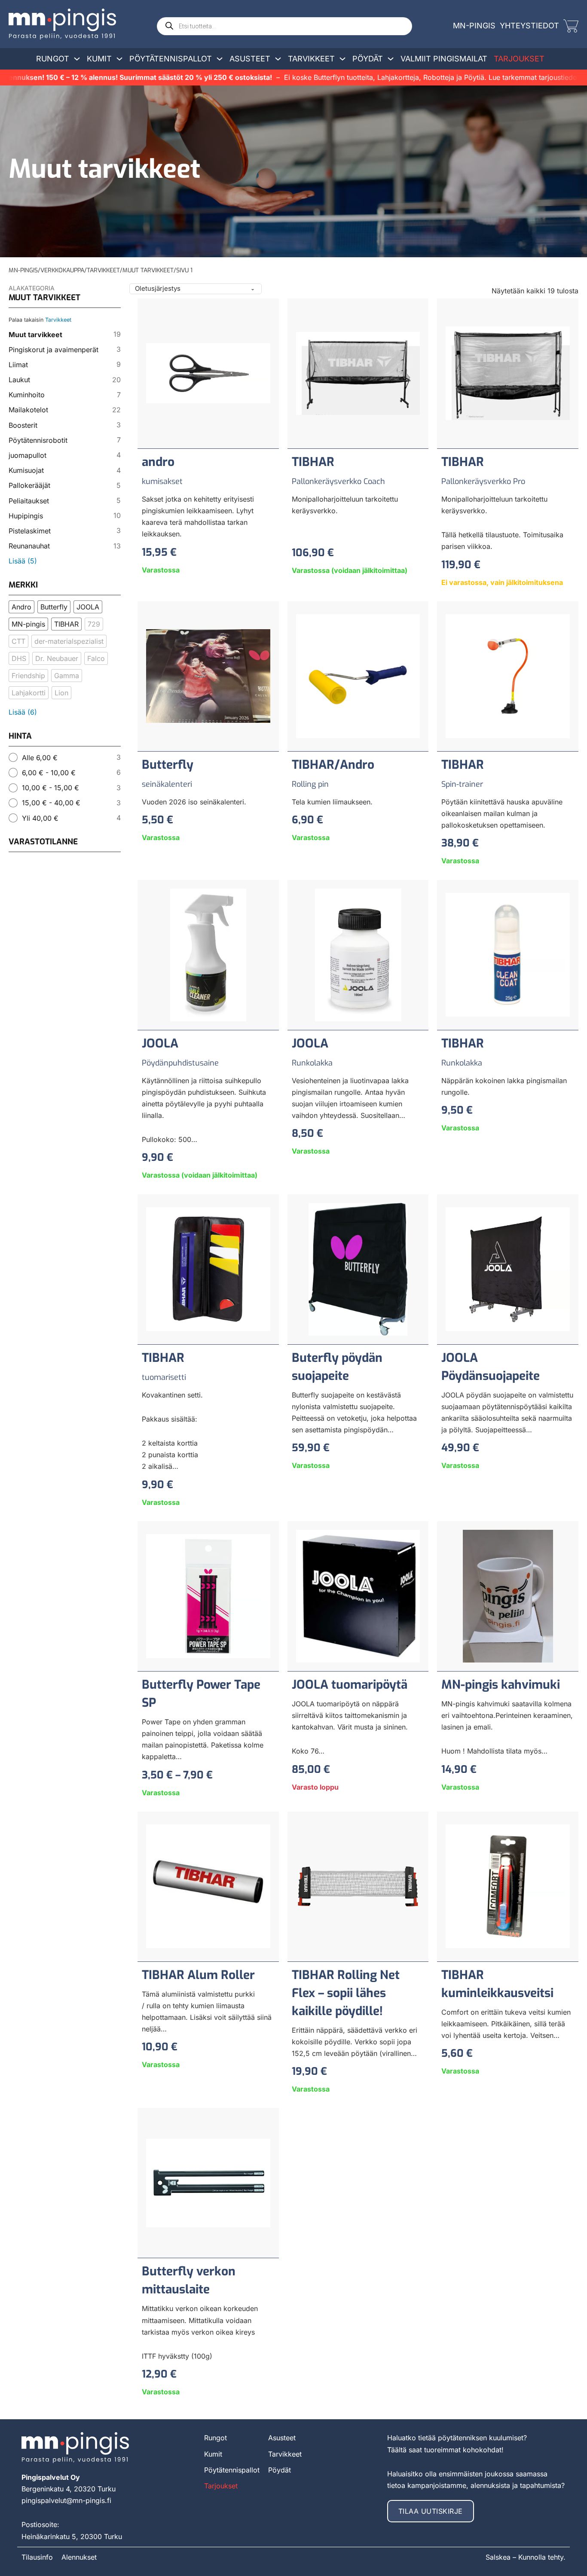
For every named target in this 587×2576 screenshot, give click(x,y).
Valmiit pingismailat (444, 59)
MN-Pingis (474, 26)
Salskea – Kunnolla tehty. (526, 2557)
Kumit (99, 59)
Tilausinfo (37, 2557)
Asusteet (250, 59)
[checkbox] (21, 607)
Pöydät (368, 59)
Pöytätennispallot (171, 59)
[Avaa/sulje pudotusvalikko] (77, 59)
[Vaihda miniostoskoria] (571, 26)
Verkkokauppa (62, 270)
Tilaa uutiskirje (431, 2511)
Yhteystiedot (529, 26)
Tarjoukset (519, 59)
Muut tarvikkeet (148, 270)
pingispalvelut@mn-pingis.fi (66, 2500)
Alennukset (79, 2557)
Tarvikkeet (311, 59)
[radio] (65, 757)
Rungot (53, 59)
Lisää (23, 561)
